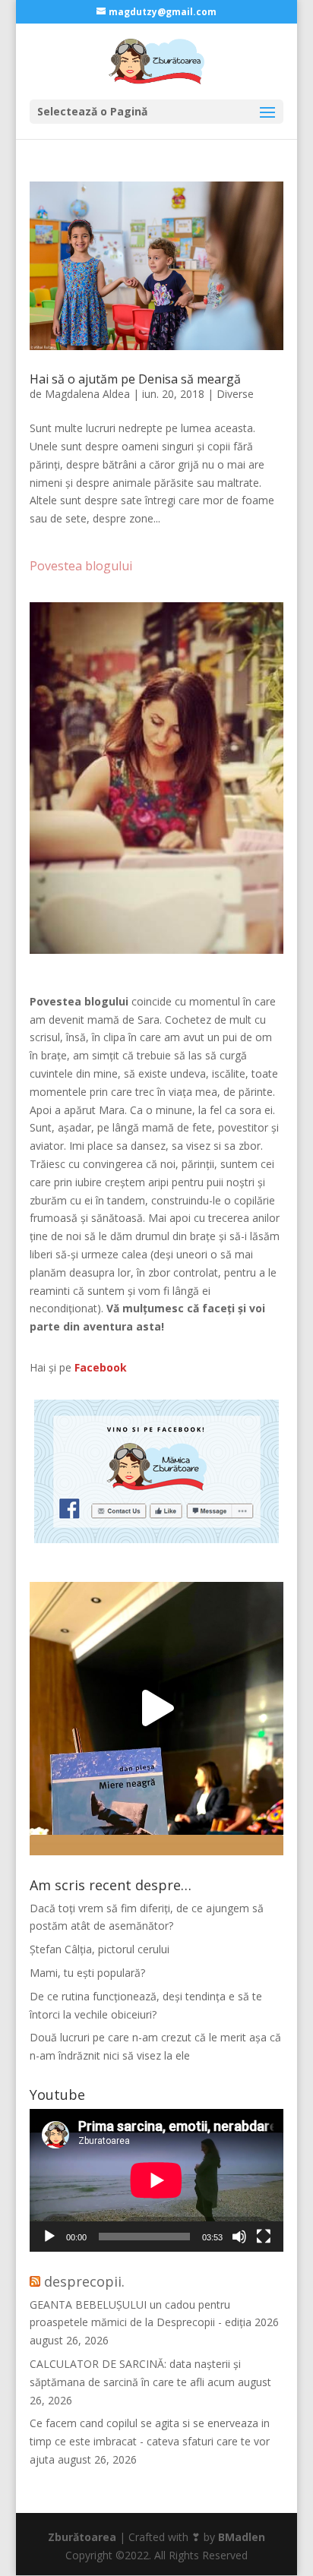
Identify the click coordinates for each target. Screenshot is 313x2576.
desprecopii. (84, 2281)
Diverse (235, 394)
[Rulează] (49, 2237)
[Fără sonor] (239, 2237)
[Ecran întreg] (264, 2237)
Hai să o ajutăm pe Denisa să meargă (135, 379)
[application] (156, 2180)
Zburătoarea (82, 2537)
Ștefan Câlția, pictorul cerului (100, 1949)
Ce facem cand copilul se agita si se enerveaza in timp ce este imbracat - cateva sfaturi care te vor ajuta (150, 2441)
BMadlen (242, 2537)
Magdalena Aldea (87, 394)
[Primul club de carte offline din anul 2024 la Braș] (156, 1709)
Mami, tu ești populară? (87, 1973)
